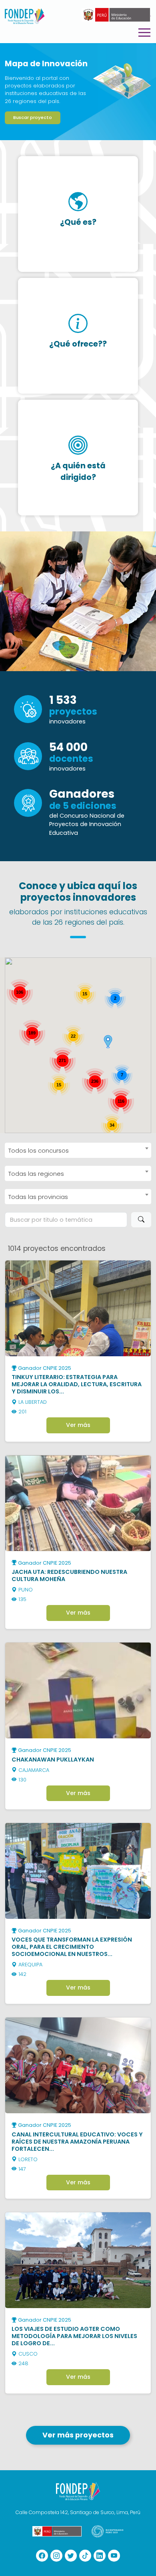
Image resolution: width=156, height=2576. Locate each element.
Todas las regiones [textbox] (36, 1174)
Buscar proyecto (33, 117)
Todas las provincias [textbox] (38, 1197)
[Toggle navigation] (144, 33)
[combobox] (78, 1150)
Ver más (78, 1425)
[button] (108, 1042)
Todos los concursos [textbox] (39, 1150)
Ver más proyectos (78, 2435)
